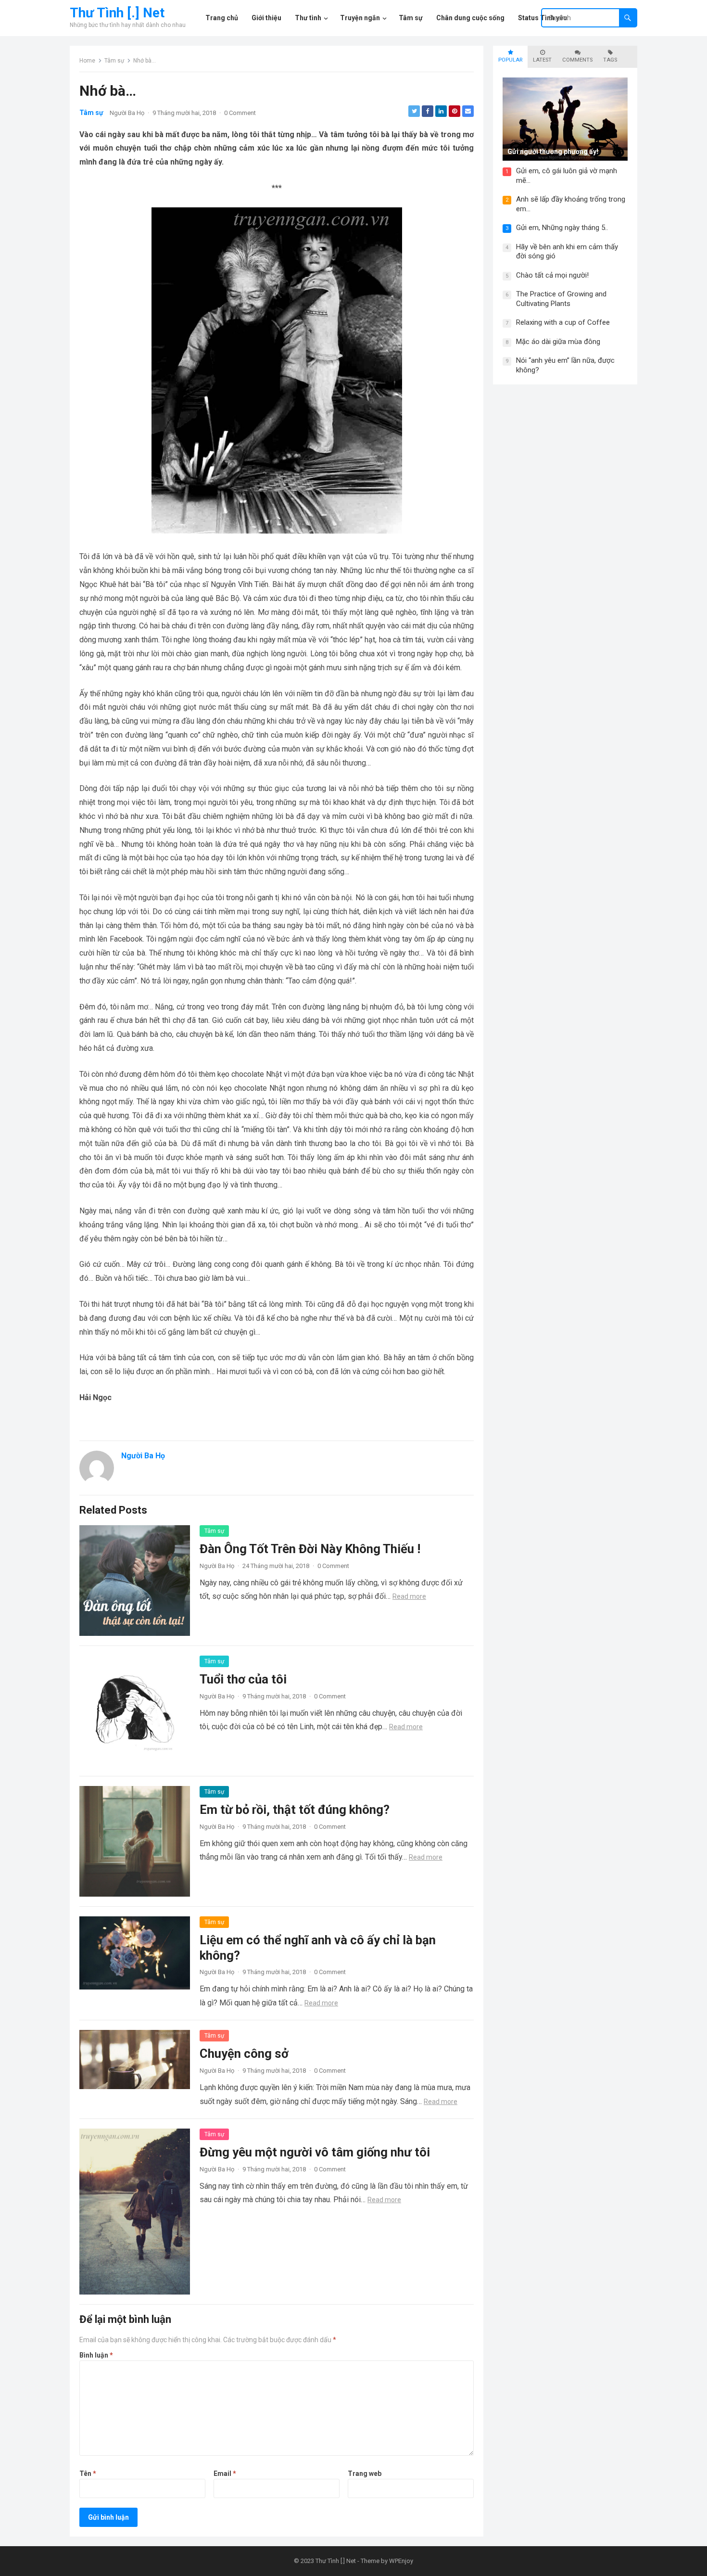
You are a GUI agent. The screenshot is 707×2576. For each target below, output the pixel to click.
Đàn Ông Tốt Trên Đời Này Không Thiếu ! (310, 1549)
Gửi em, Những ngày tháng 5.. (562, 228)
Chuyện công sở (244, 2053)
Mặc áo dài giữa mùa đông (558, 342)
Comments (577, 60)
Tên (88, 2474)
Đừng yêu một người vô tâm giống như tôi (315, 2152)
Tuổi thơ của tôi (243, 1679)
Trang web (365, 2474)
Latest (542, 60)
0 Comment (240, 113)
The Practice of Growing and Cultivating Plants (561, 299)
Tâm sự (114, 61)
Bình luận (96, 2355)
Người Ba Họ (127, 113)
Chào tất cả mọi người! (552, 275)
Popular (510, 60)
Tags (610, 60)
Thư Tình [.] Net (117, 13)
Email (225, 2474)
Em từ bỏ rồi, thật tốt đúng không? (295, 1810)
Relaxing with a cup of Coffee (563, 322)
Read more (409, 1596)
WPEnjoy (401, 2561)
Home (87, 61)
